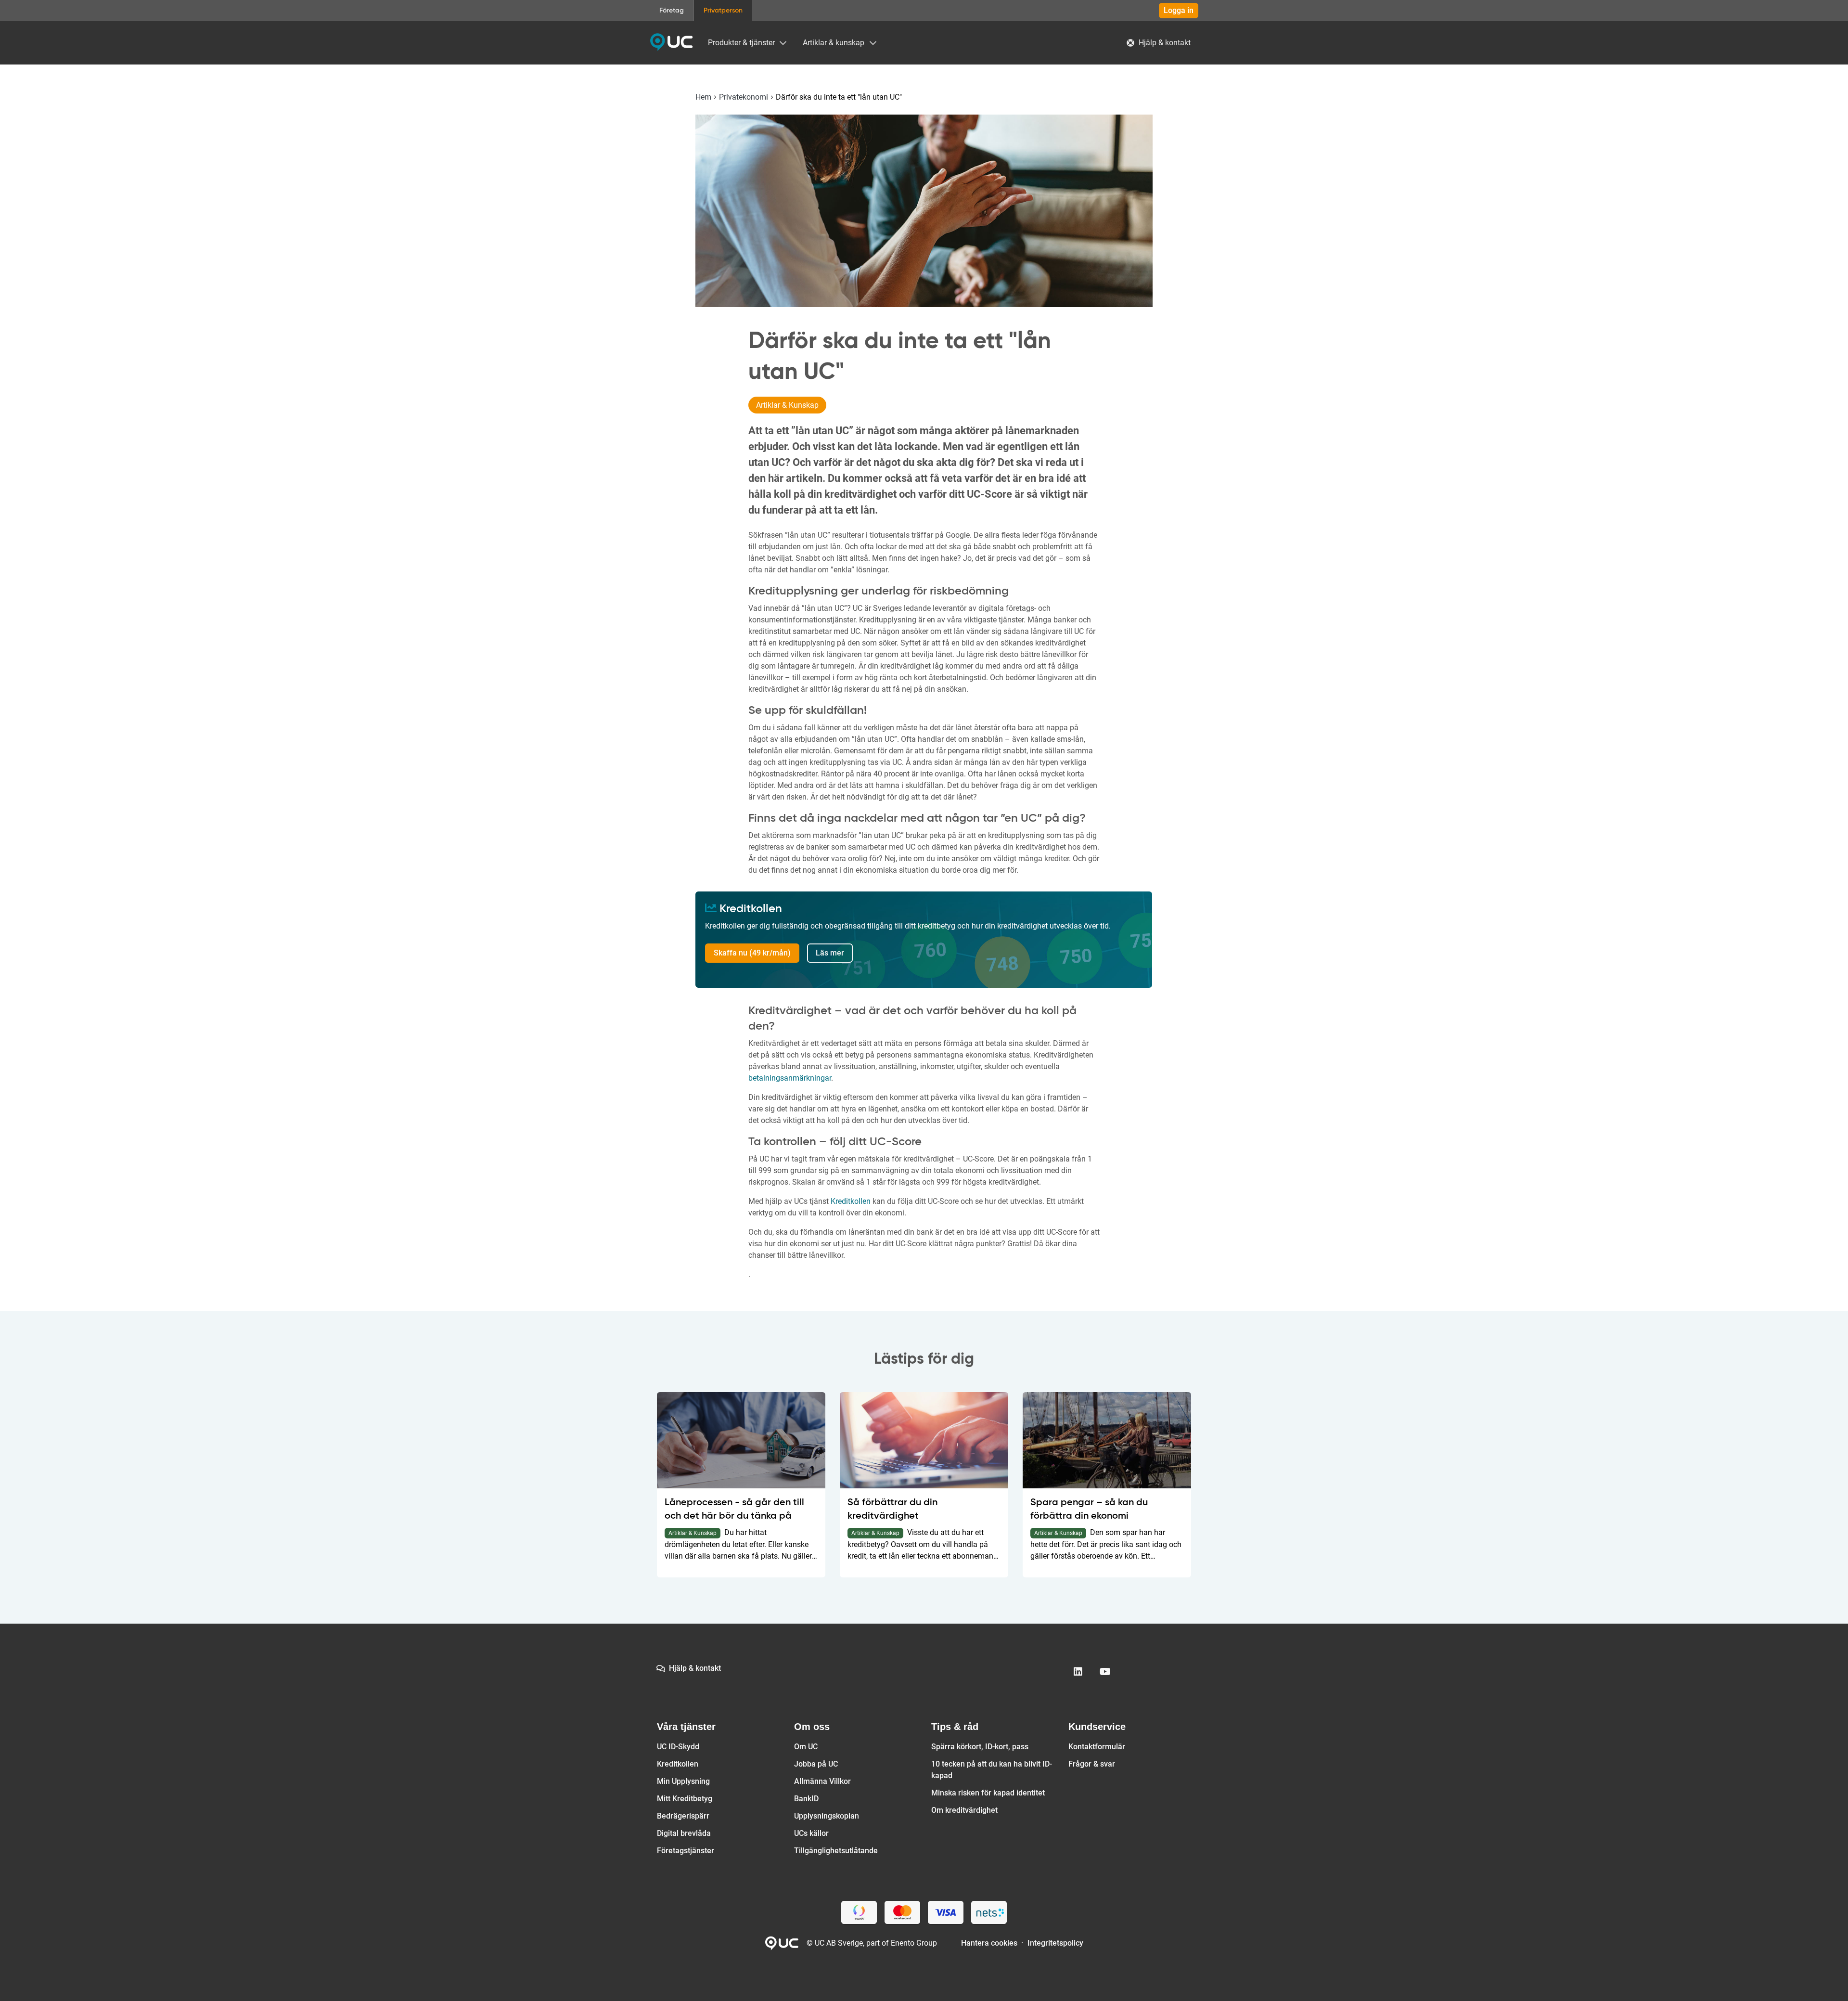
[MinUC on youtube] (1105, 1672)
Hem (703, 97)
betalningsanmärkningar (790, 1078)
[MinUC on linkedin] (1078, 1672)
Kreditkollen (851, 1201)
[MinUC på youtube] (1105, 1672)
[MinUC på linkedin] (1078, 1672)
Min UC (671, 42)
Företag (672, 11)
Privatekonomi (744, 97)
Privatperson (723, 11)
